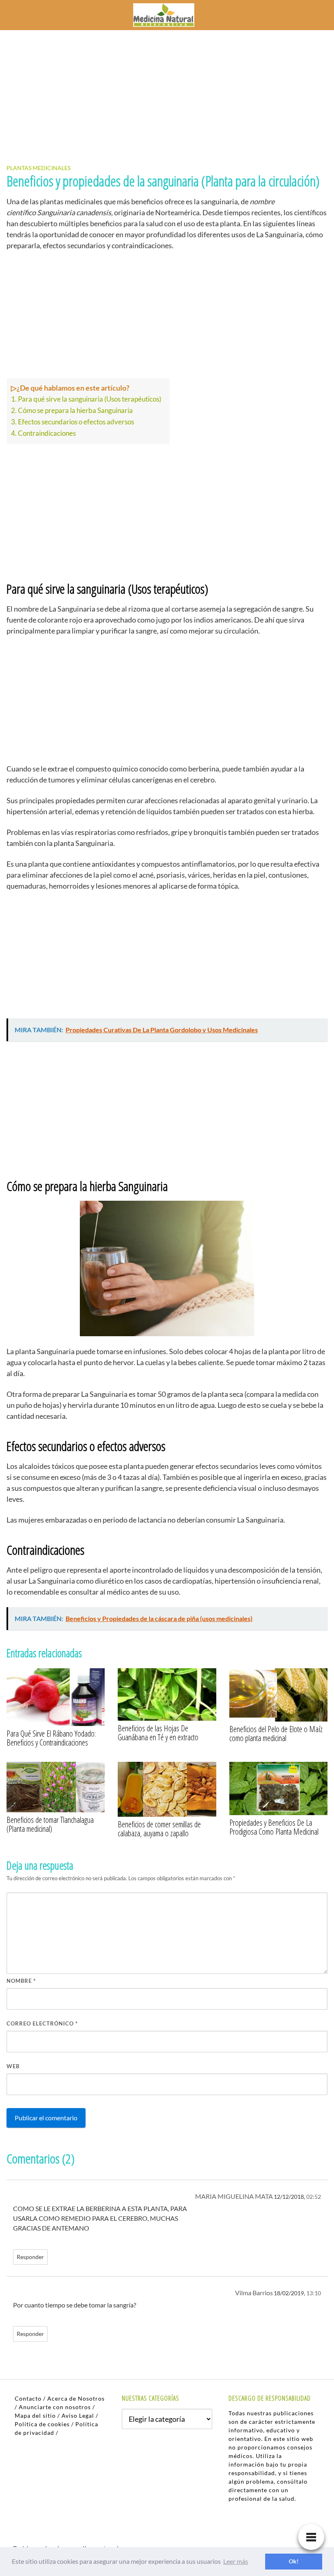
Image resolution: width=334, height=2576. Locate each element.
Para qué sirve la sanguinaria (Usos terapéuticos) (90, 399)
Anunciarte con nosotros (55, 2407)
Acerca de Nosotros (76, 2398)
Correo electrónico (42, 2023)
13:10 (314, 2293)
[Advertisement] (167, 90)
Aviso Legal (78, 2415)
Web (13, 2066)
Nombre (21, 1981)
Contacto (28, 2398)
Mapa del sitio (35, 2415)
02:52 (314, 2197)
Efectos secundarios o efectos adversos (76, 422)
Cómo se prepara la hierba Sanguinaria (75, 410)
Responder (30, 2257)
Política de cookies (42, 2424)
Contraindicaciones (47, 433)
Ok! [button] (294, 2561)
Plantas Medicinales (38, 168)
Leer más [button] (236, 2561)
